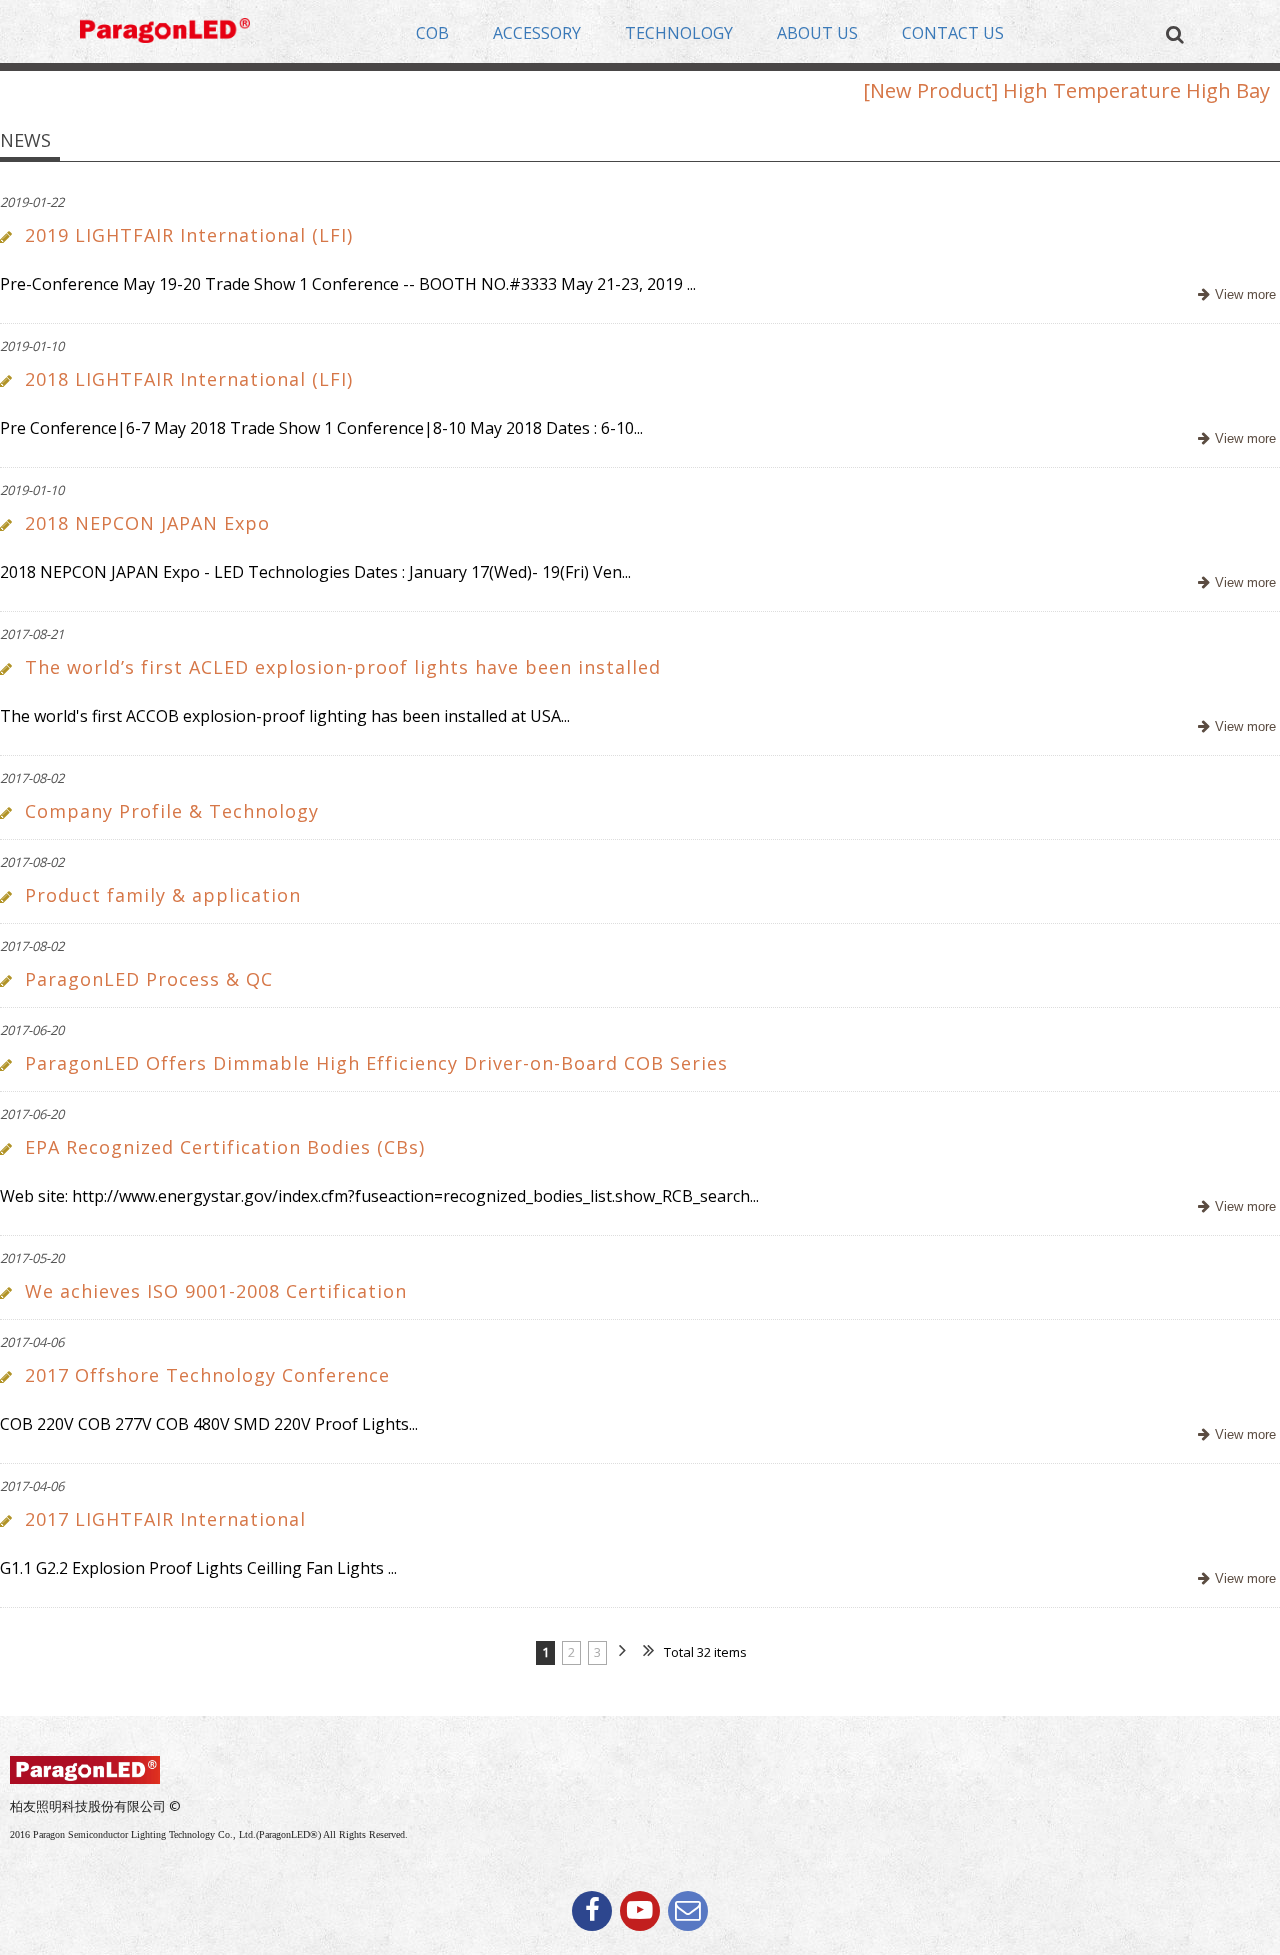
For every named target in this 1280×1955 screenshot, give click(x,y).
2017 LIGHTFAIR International (165, 1519)
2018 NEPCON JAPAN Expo (147, 523)
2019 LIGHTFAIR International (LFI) (189, 235)
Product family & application (163, 895)
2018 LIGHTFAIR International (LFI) (189, 379)
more (1234, 295)
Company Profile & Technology (172, 811)
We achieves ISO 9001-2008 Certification (216, 1291)
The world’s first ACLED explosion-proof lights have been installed (343, 667)
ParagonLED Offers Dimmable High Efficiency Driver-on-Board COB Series (376, 1063)
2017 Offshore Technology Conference (207, 1375)
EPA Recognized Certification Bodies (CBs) (225, 1147)
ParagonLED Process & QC (149, 979)
